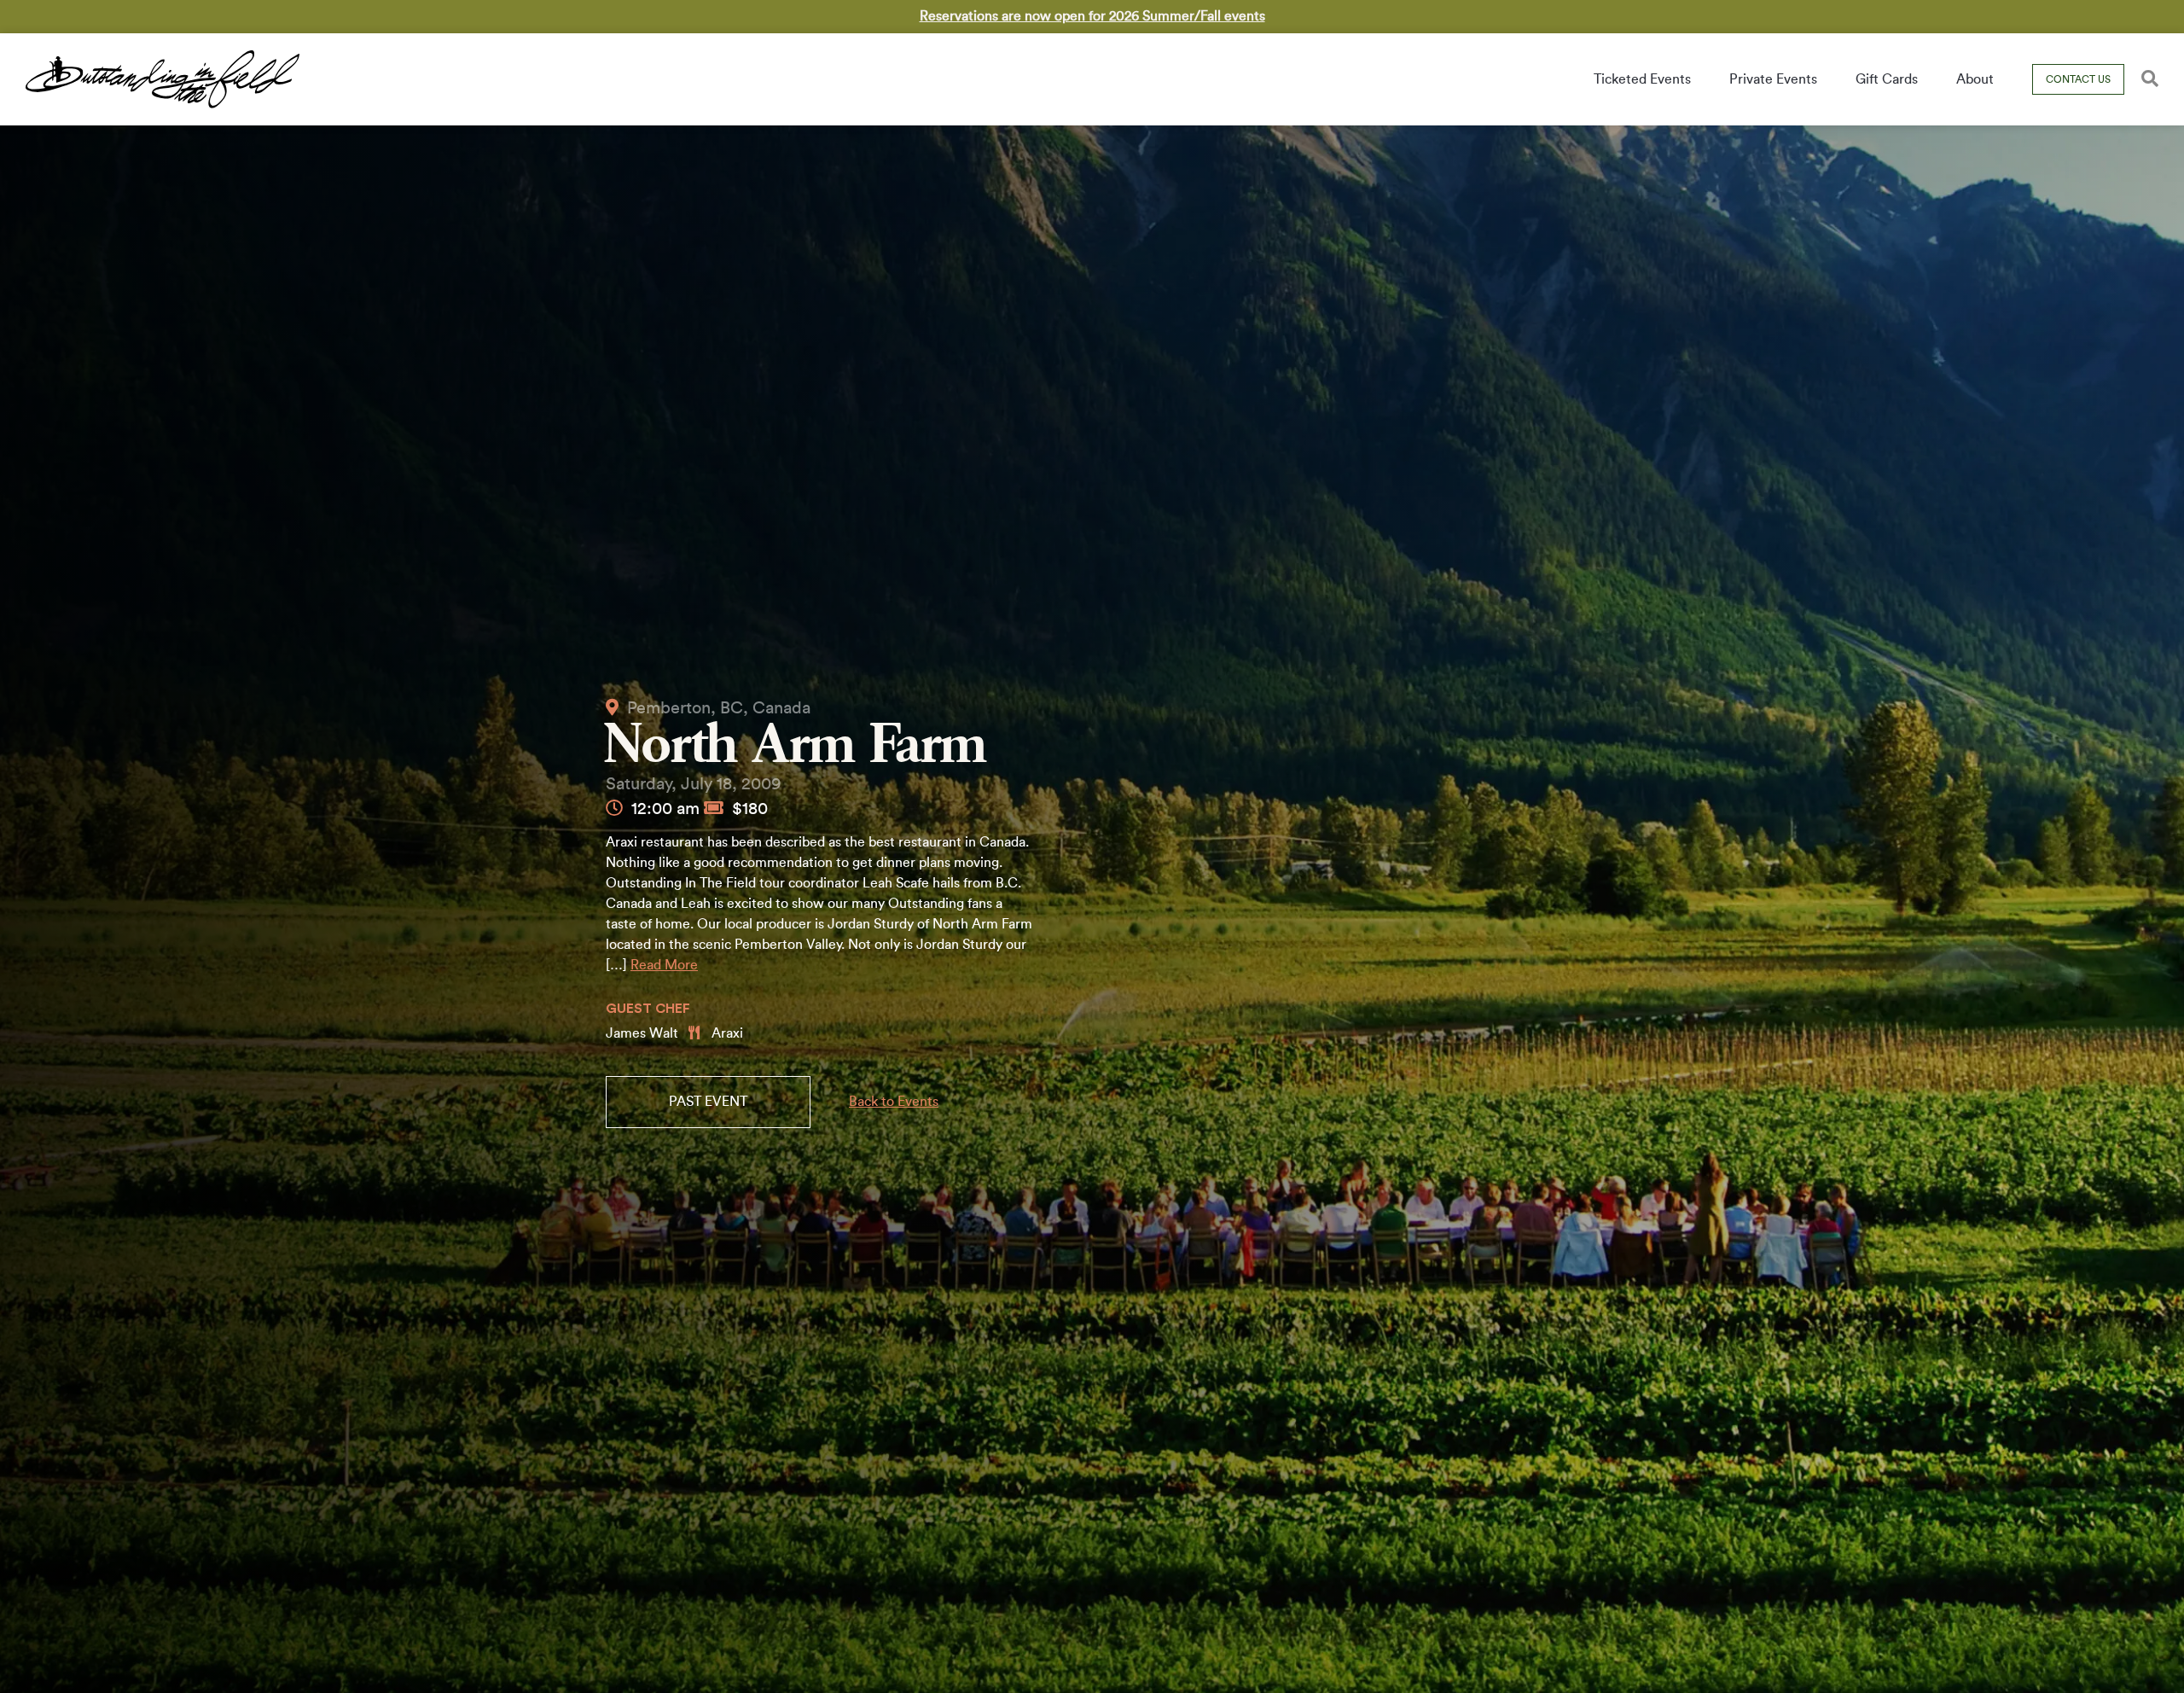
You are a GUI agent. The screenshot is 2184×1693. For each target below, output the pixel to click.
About (1975, 79)
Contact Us (2078, 79)
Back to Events (894, 1102)
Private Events (1773, 79)
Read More (664, 965)
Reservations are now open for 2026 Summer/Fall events (1092, 16)
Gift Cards (1887, 79)
